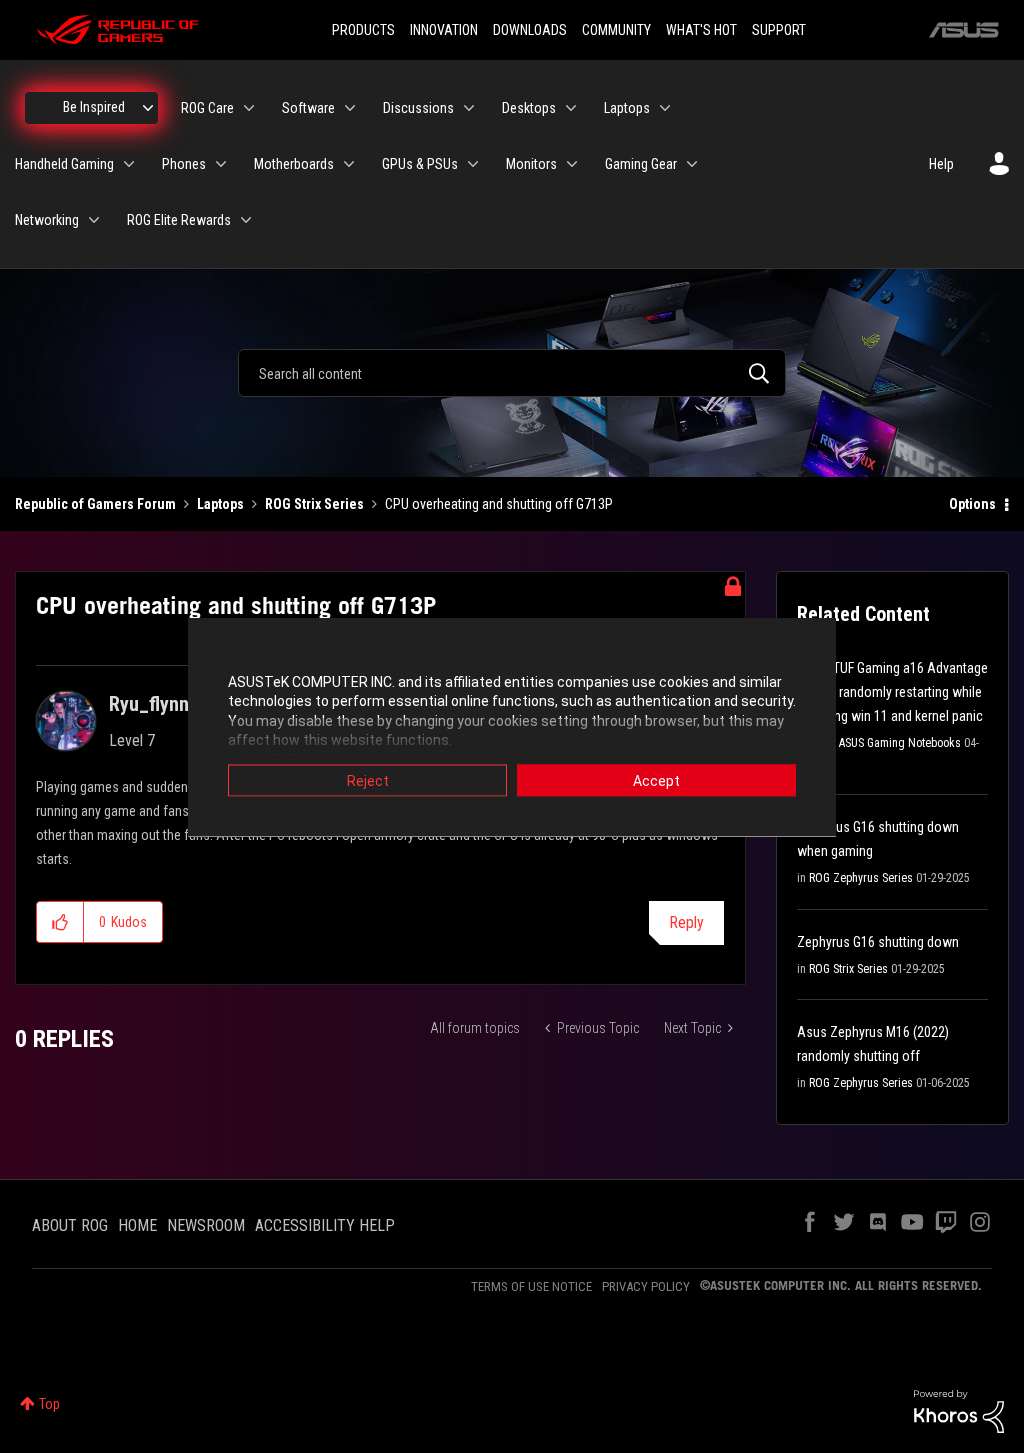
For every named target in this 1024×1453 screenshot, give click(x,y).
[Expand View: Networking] (94, 220)
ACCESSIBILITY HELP (325, 1225)
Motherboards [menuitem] (294, 164)
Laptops (220, 504)
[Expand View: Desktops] (571, 108)
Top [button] (49, 1404)
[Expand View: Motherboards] (349, 164)
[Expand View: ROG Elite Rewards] (246, 220)
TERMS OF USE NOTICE (531, 1286)
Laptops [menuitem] (627, 108)
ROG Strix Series (314, 504)
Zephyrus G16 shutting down (878, 942)
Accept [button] (656, 780)
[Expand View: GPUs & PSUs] (473, 164)
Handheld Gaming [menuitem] (64, 164)
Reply (686, 922)
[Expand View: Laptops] (665, 108)
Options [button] (972, 504)
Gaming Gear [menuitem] (641, 164)
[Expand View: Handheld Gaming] (129, 164)
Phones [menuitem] (184, 164)
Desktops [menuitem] (529, 108)
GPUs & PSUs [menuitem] (420, 164)
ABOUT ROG (70, 1225)
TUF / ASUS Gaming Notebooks (885, 743)
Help (941, 164)
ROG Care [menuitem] (207, 108)
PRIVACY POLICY (646, 1286)
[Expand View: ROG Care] (249, 108)
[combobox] (512, 373)
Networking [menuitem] (47, 220)
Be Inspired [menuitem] (94, 107)
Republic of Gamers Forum (95, 504)
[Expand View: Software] (350, 108)
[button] (60, 922)
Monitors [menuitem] (531, 164)
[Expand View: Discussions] (469, 108)
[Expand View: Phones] (221, 164)
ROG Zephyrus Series (861, 878)
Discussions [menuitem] (418, 108)
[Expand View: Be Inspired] (148, 108)
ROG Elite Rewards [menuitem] (179, 220)
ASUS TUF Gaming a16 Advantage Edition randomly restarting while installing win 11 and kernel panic (892, 692)
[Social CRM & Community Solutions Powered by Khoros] (959, 1410)
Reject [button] (368, 780)
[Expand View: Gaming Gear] (692, 164)
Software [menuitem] (308, 108)
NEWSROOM (206, 1225)
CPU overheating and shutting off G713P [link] (499, 504)
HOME (137, 1225)
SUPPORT (779, 30)
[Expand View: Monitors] (572, 164)
